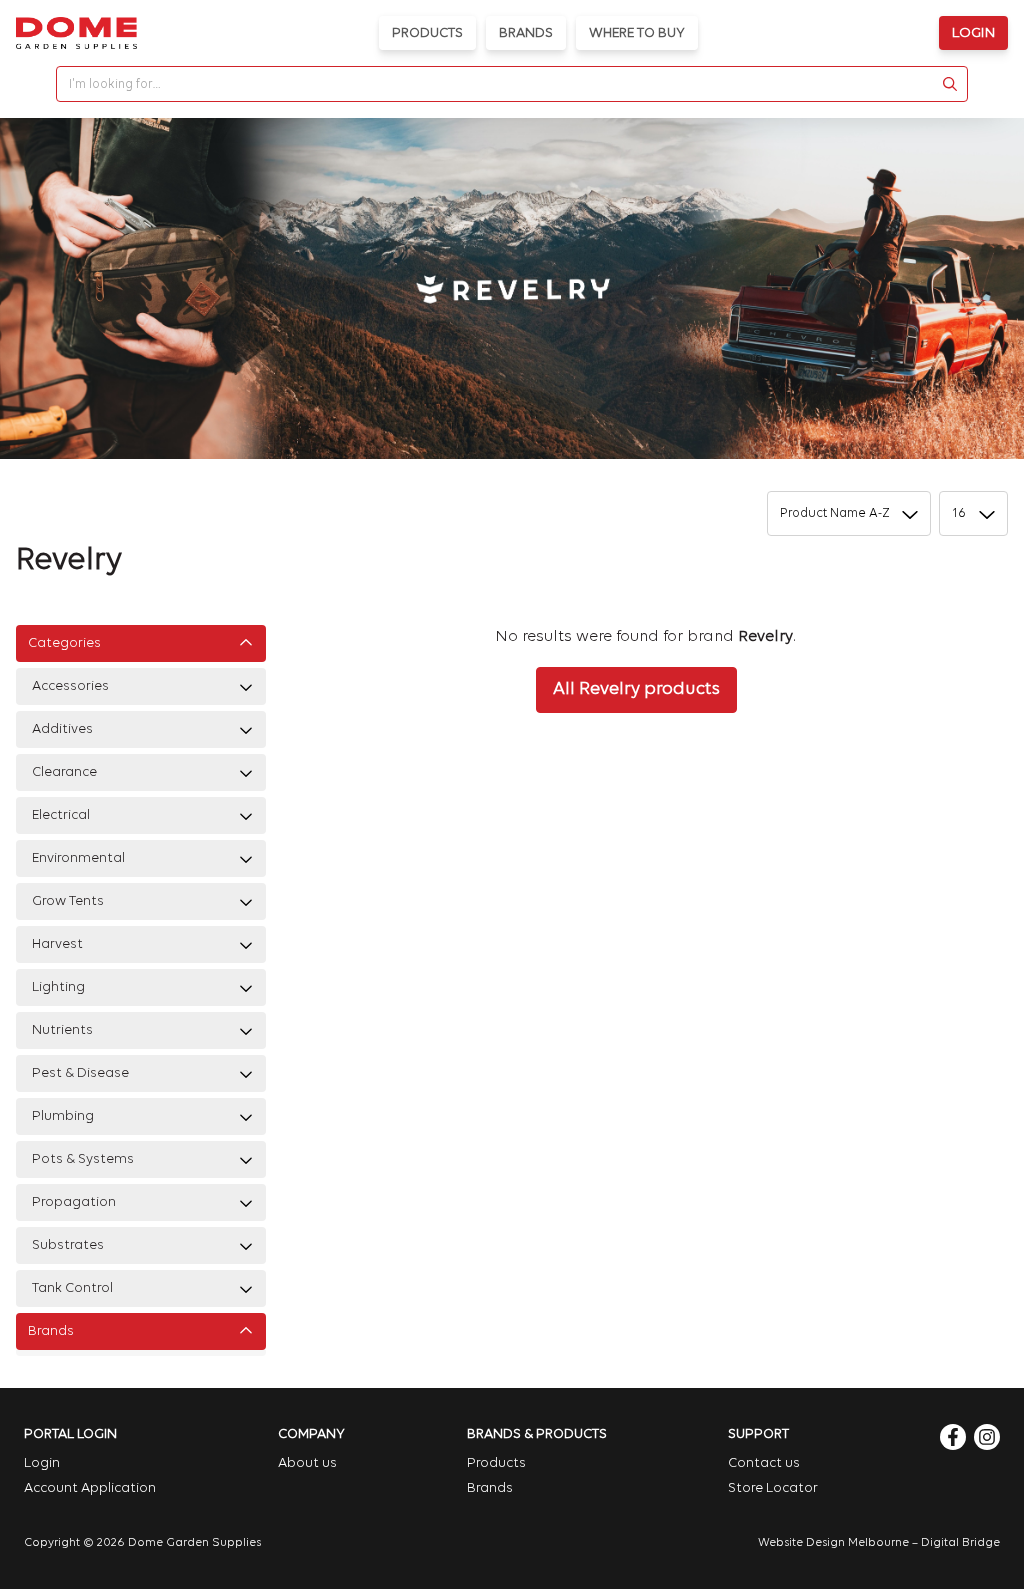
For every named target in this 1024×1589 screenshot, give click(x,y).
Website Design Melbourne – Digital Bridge (879, 1543)
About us (307, 1463)
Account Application (90, 1488)
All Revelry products (636, 690)
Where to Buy (637, 33)
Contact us (764, 1463)
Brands (526, 33)
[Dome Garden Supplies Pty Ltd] (76, 33)
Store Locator (773, 1488)
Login (973, 33)
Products (427, 33)
